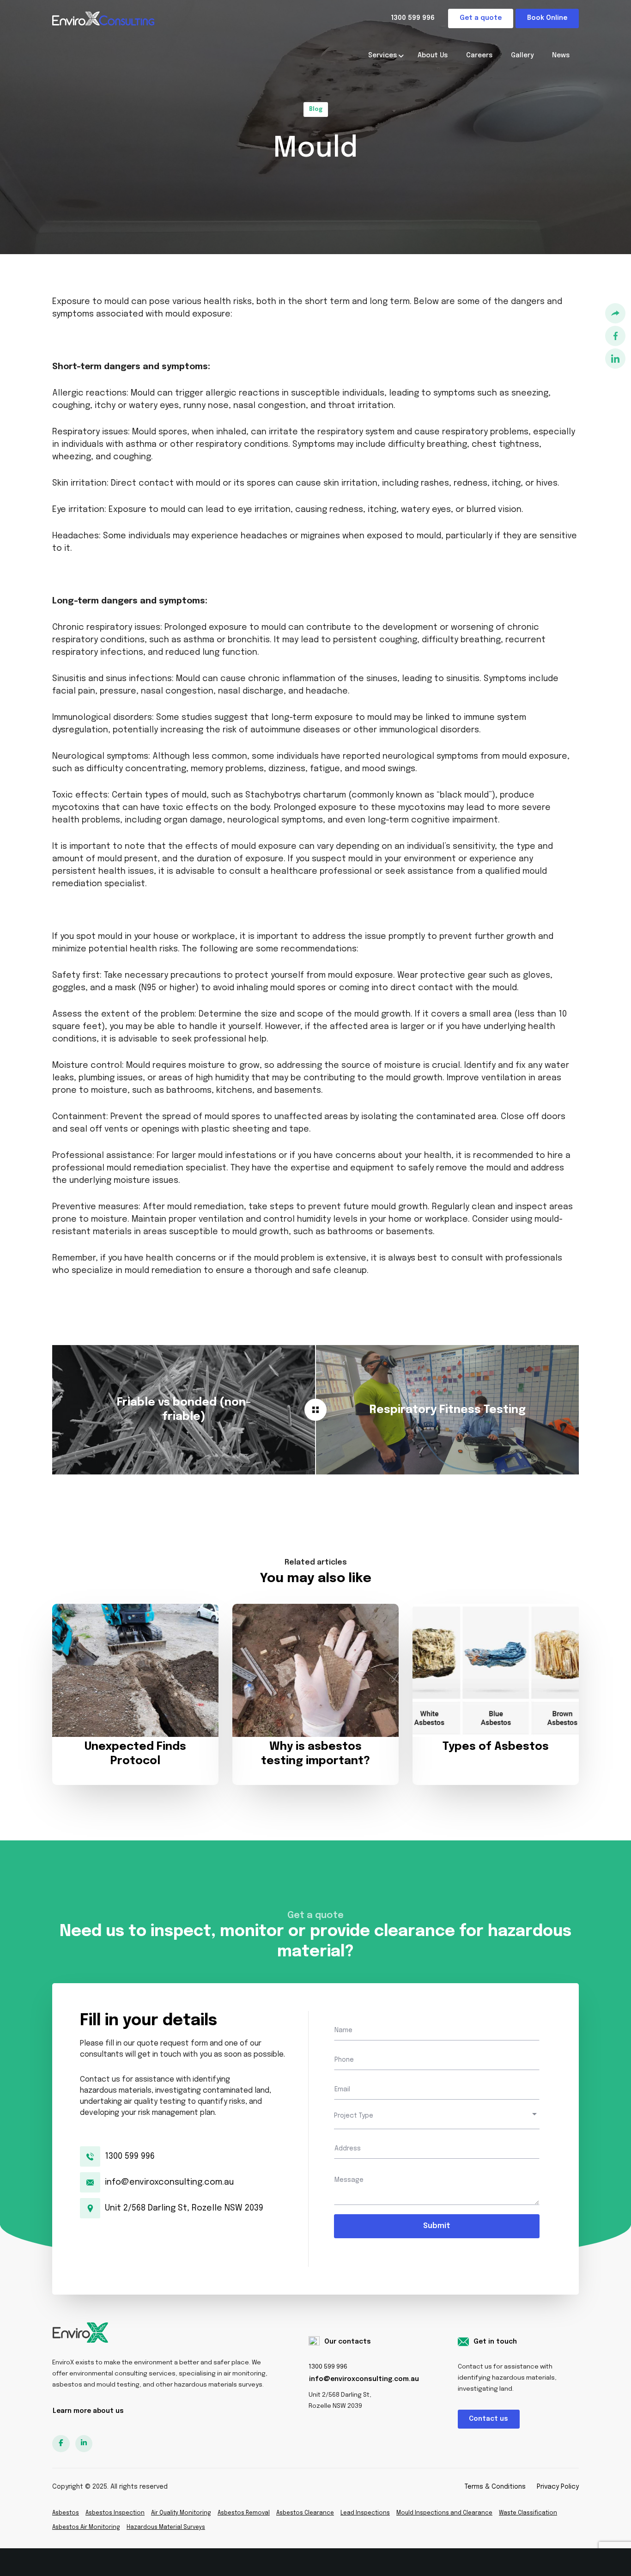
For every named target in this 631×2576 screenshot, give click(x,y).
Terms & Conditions (495, 2487)
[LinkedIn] (615, 360)
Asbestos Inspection (115, 2513)
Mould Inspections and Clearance (444, 2513)
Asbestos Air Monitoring (86, 2527)
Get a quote (481, 18)
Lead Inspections (365, 2513)
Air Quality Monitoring (181, 2513)
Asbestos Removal (244, 2513)
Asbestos (66, 2513)
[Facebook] (615, 337)
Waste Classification (528, 2513)
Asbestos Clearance (305, 2513)
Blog (316, 110)
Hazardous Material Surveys (166, 2527)
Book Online (547, 18)
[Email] (615, 314)
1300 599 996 (413, 18)
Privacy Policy (558, 2487)
